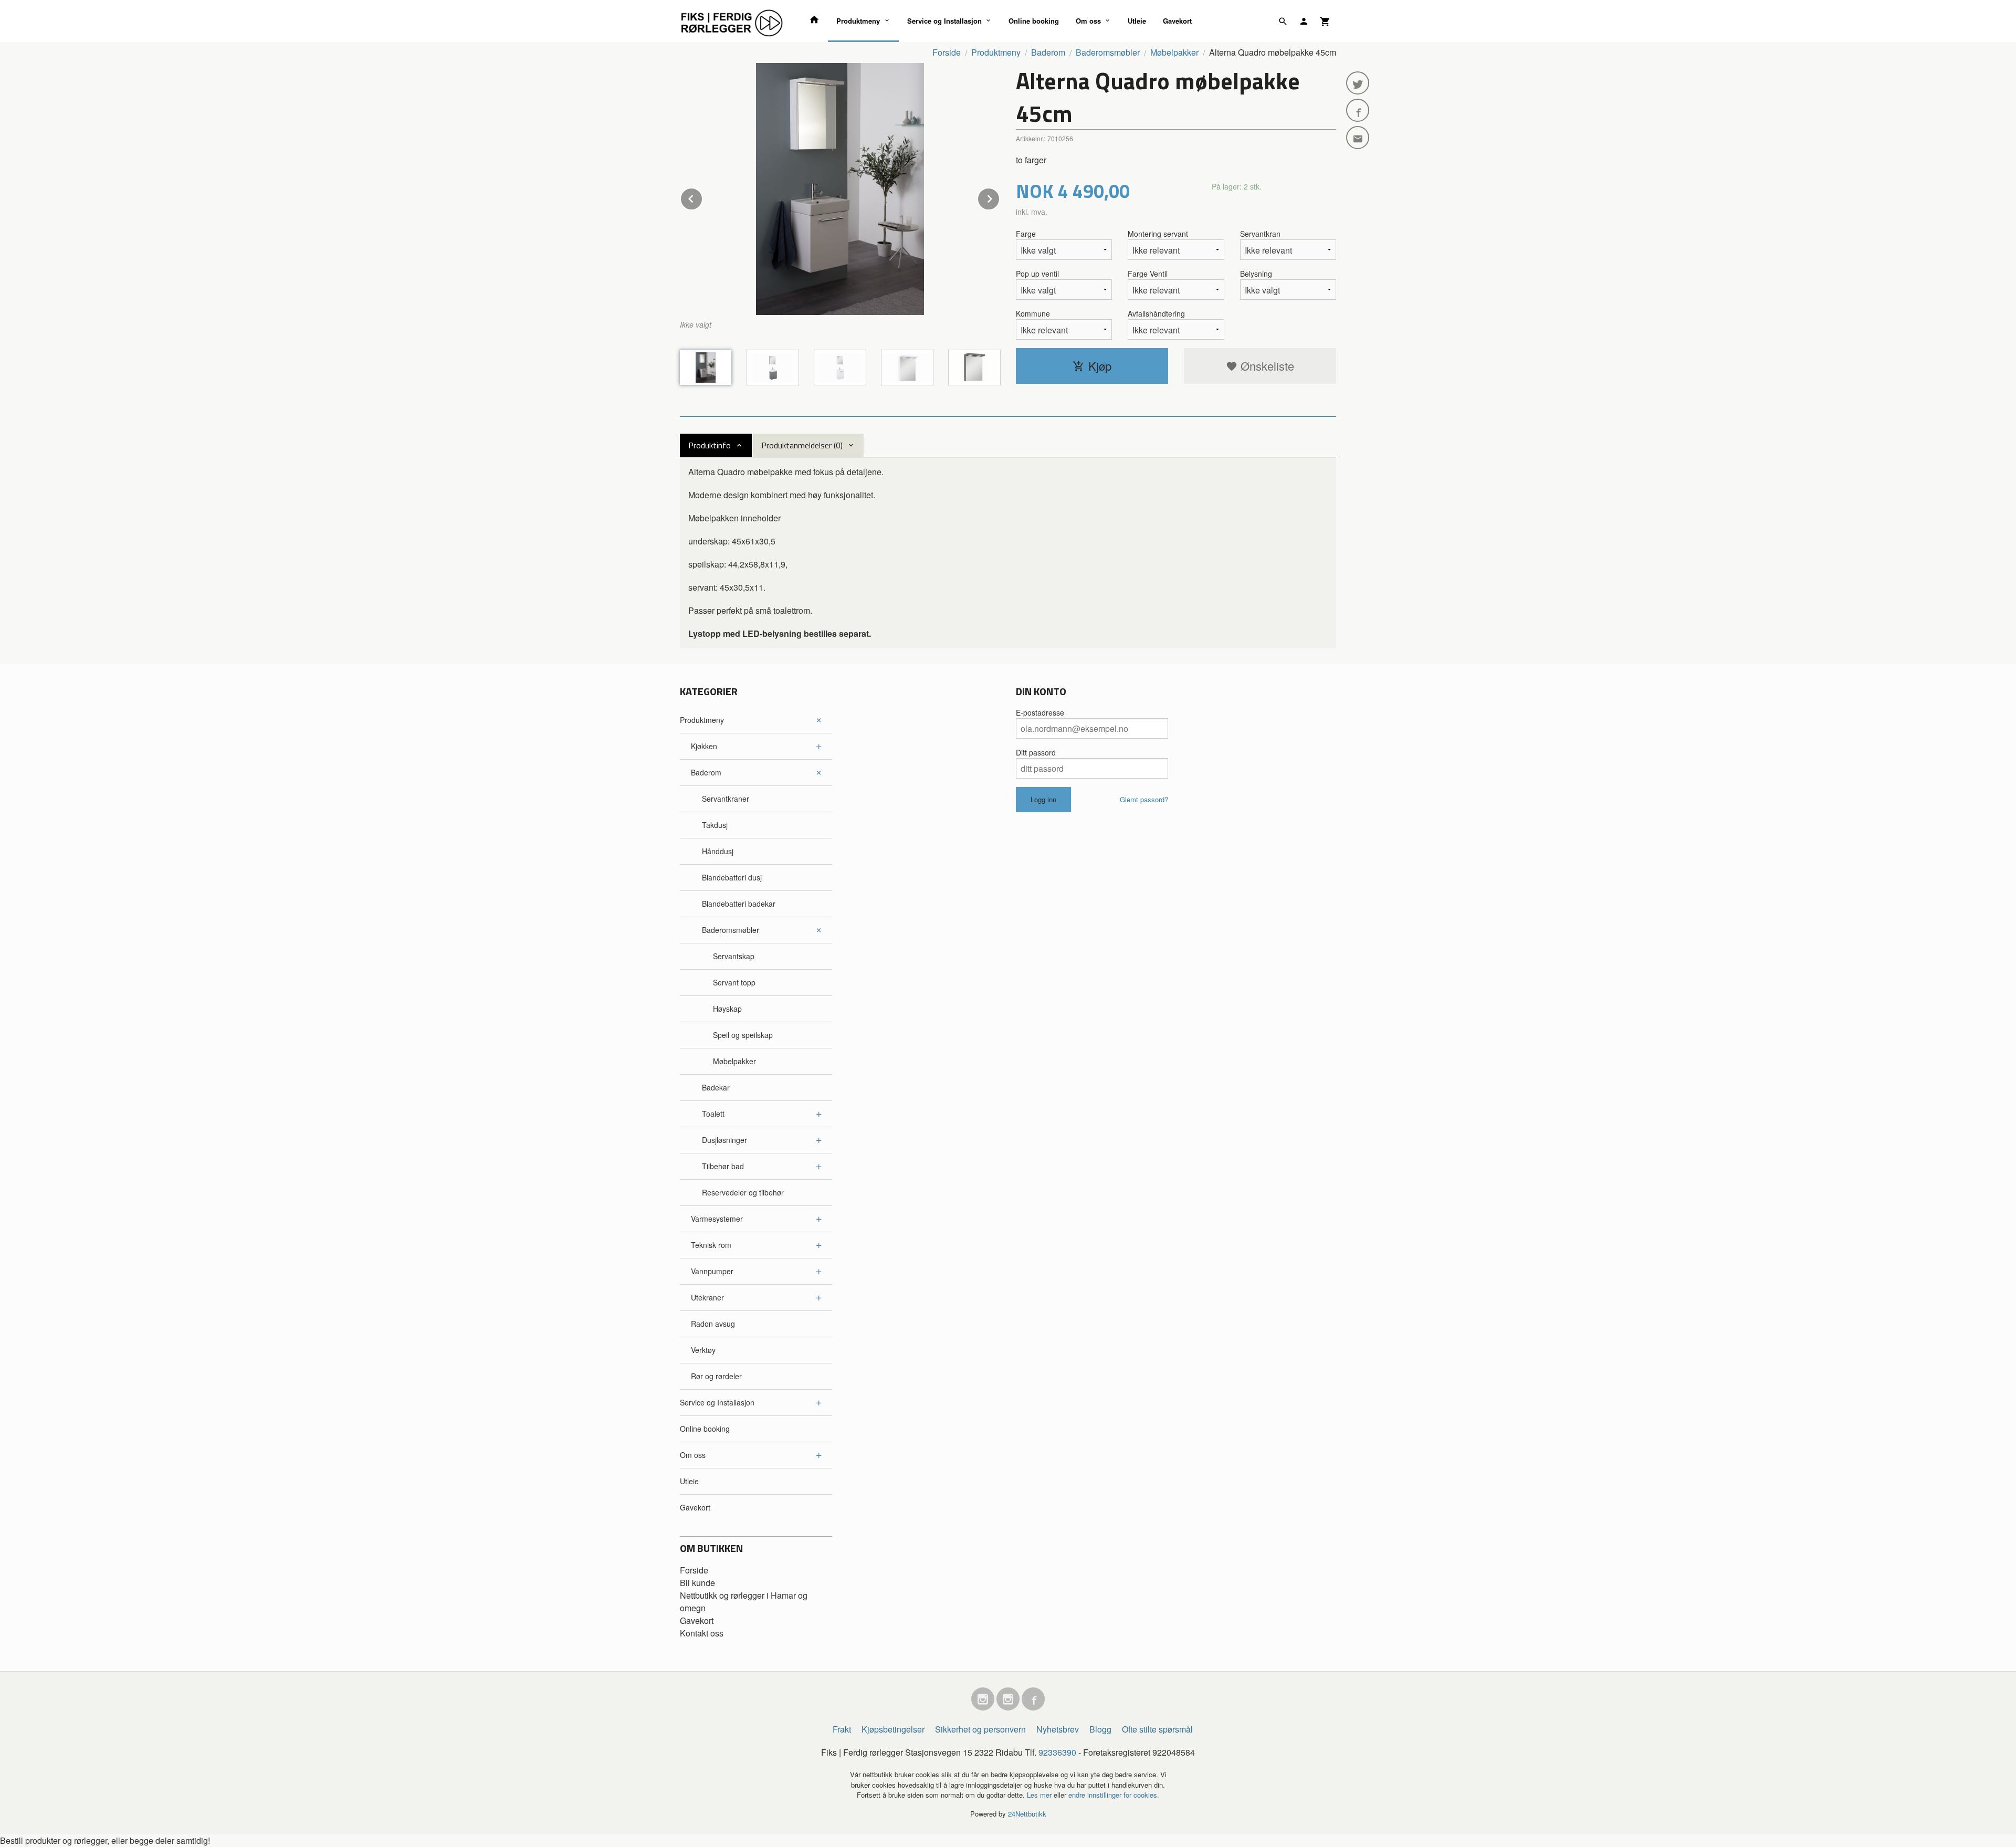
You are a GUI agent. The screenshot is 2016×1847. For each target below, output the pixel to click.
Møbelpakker (734, 1061)
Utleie (1137, 21)
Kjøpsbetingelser (893, 1729)
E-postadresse (1040, 712)
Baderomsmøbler (731, 930)
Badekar (716, 1087)
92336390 (1057, 1752)
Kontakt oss (702, 1633)
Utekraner (707, 1297)
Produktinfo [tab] (710, 445)
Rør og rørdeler (716, 1376)
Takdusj (715, 825)
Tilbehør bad (723, 1166)
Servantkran (1260, 234)
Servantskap (734, 956)
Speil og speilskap (743, 1035)
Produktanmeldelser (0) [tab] (802, 445)
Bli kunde (697, 1583)
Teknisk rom (711, 1245)
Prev (702, 197)
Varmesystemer (717, 1219)
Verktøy (703, 1350)
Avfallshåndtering (1156, 313)
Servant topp (734, 982)
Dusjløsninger (724, 1140)
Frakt (842, 1729)
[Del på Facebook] (1358, 110)
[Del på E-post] (1358, 138)
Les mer (1040, 1795)
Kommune (1033, 313)
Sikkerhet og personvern (980, 1729)
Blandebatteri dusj (732, 877)
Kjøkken (704, 746)
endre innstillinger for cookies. (1114, 1795)
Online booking (1034, 21)
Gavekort (1177, 21)
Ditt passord (1036, 752)
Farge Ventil (1148, 274)
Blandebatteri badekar (739, 904)
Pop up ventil (1037, 274)
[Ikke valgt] (840, 189)
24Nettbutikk (1027, 1814)
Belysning (1256, 274)
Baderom (706, 772)
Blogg (1100, 1729)
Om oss (1088, 21)
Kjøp (1100, 366)
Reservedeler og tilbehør (743, 1192)
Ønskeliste (1266, 366)
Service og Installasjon (944, 21)
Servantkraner (726, 799)
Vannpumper (712, 1271)
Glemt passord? (1144, 799)
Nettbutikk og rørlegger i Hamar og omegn (744, 1602)
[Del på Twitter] (1358, 83)
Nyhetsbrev (1058, 1729)
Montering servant (1158, 234)
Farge (1026, 234)
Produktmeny (858, 21)
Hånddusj (718, 851)
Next (1000, 197)
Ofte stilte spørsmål (1157, 1729)
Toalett (713, 1114)
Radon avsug (713, 1324)
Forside (947, 52)
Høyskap (727, 1009)
